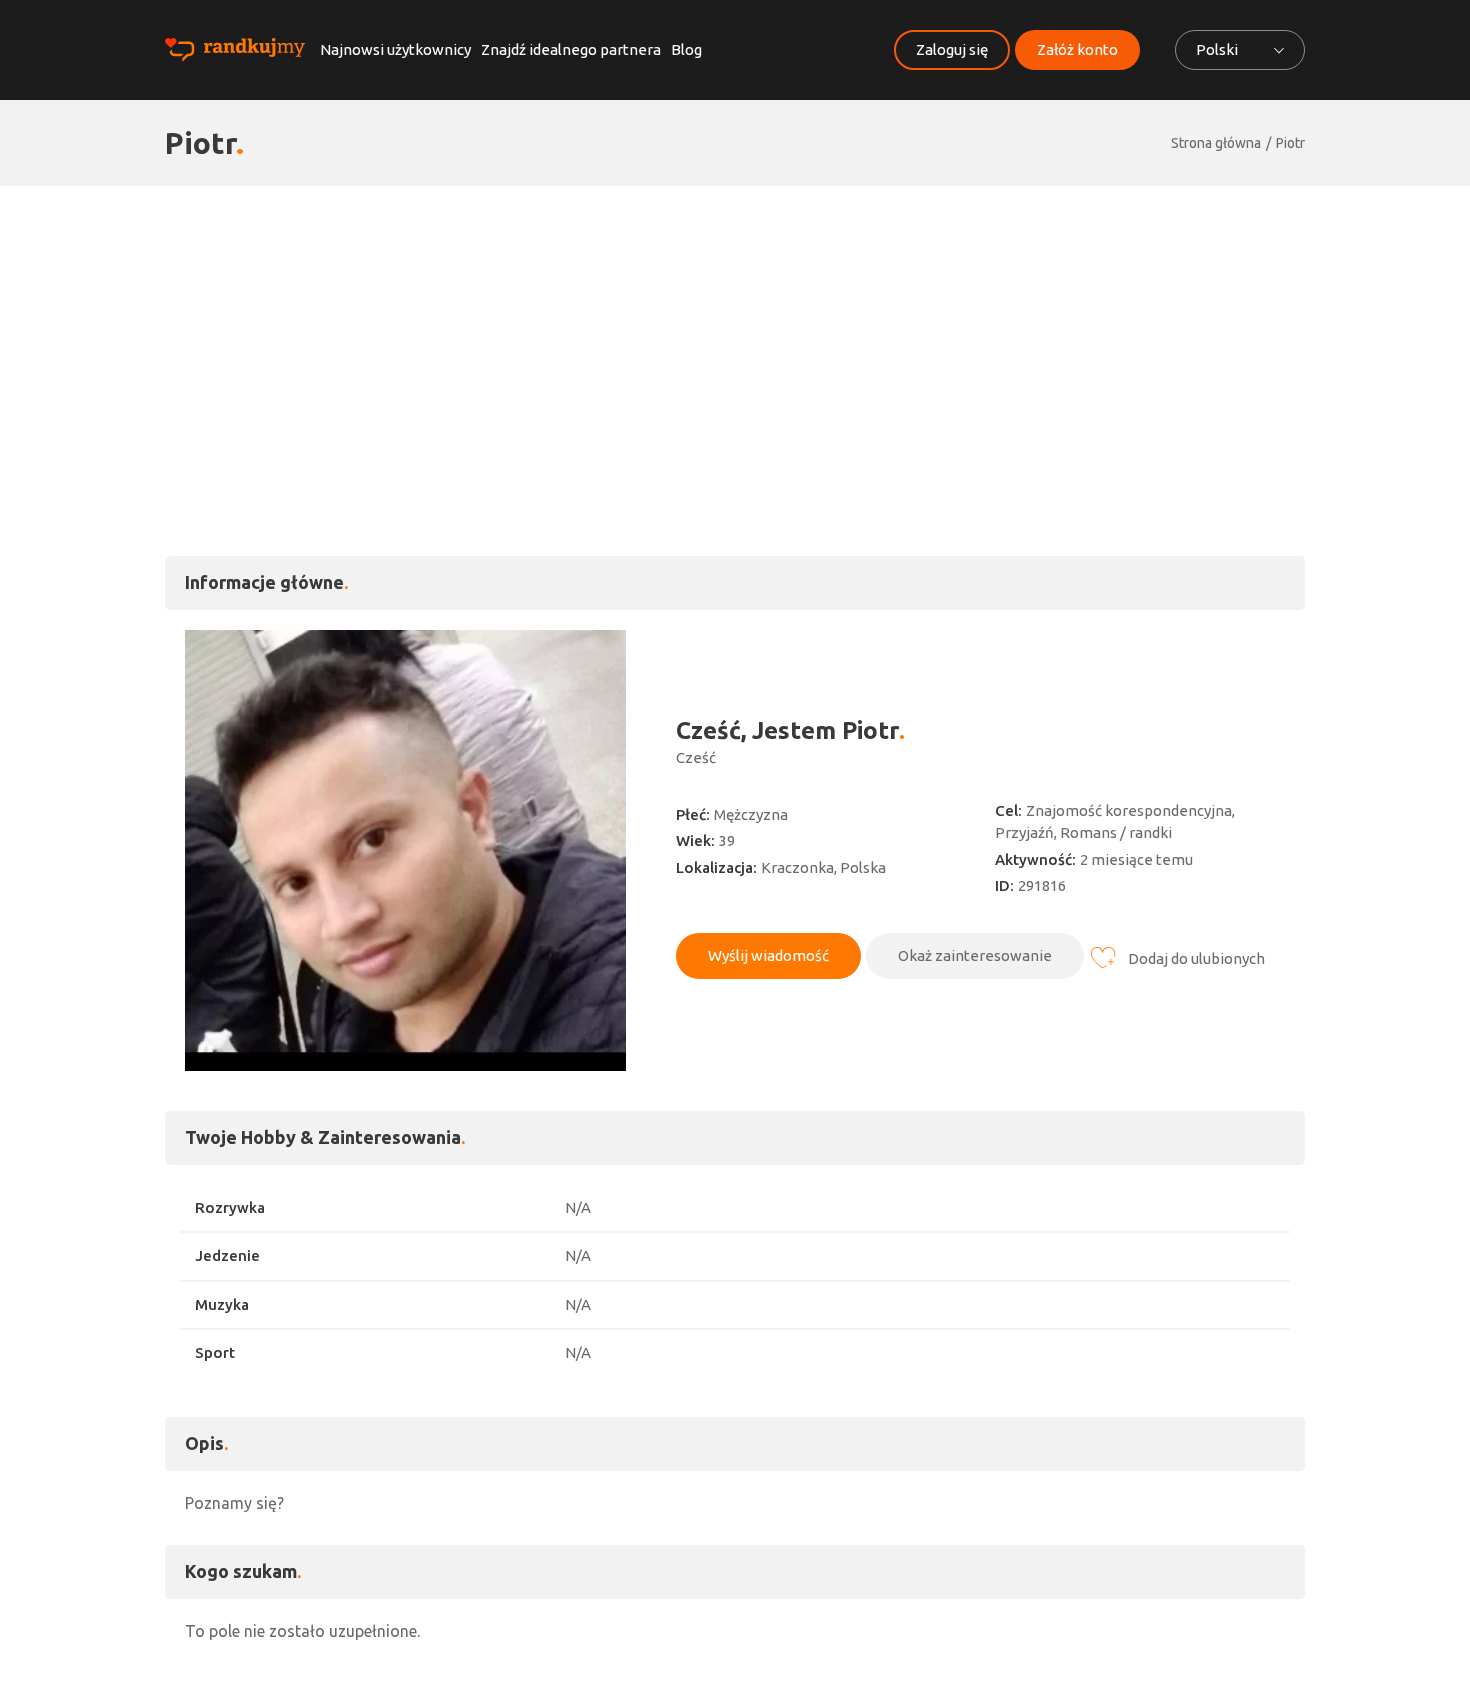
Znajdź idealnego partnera (571, 49)
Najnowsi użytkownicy (395, 49)
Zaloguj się (952, 49)
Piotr (1290, 143)
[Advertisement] (735, 336)
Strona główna (1216, 143)
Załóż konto (1077, 49)
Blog (686, 49)
